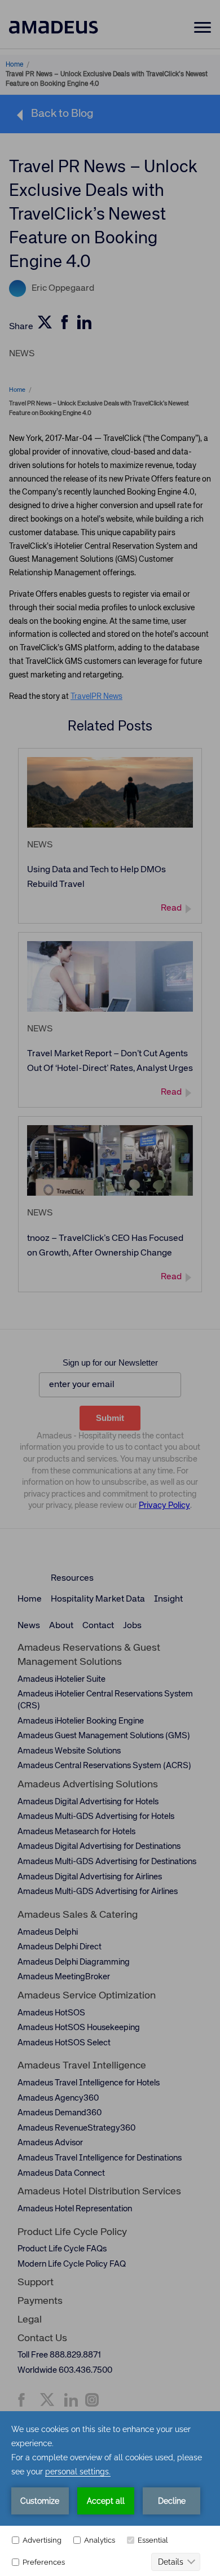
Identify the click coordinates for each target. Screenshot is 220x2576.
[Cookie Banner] (110, 2494)
